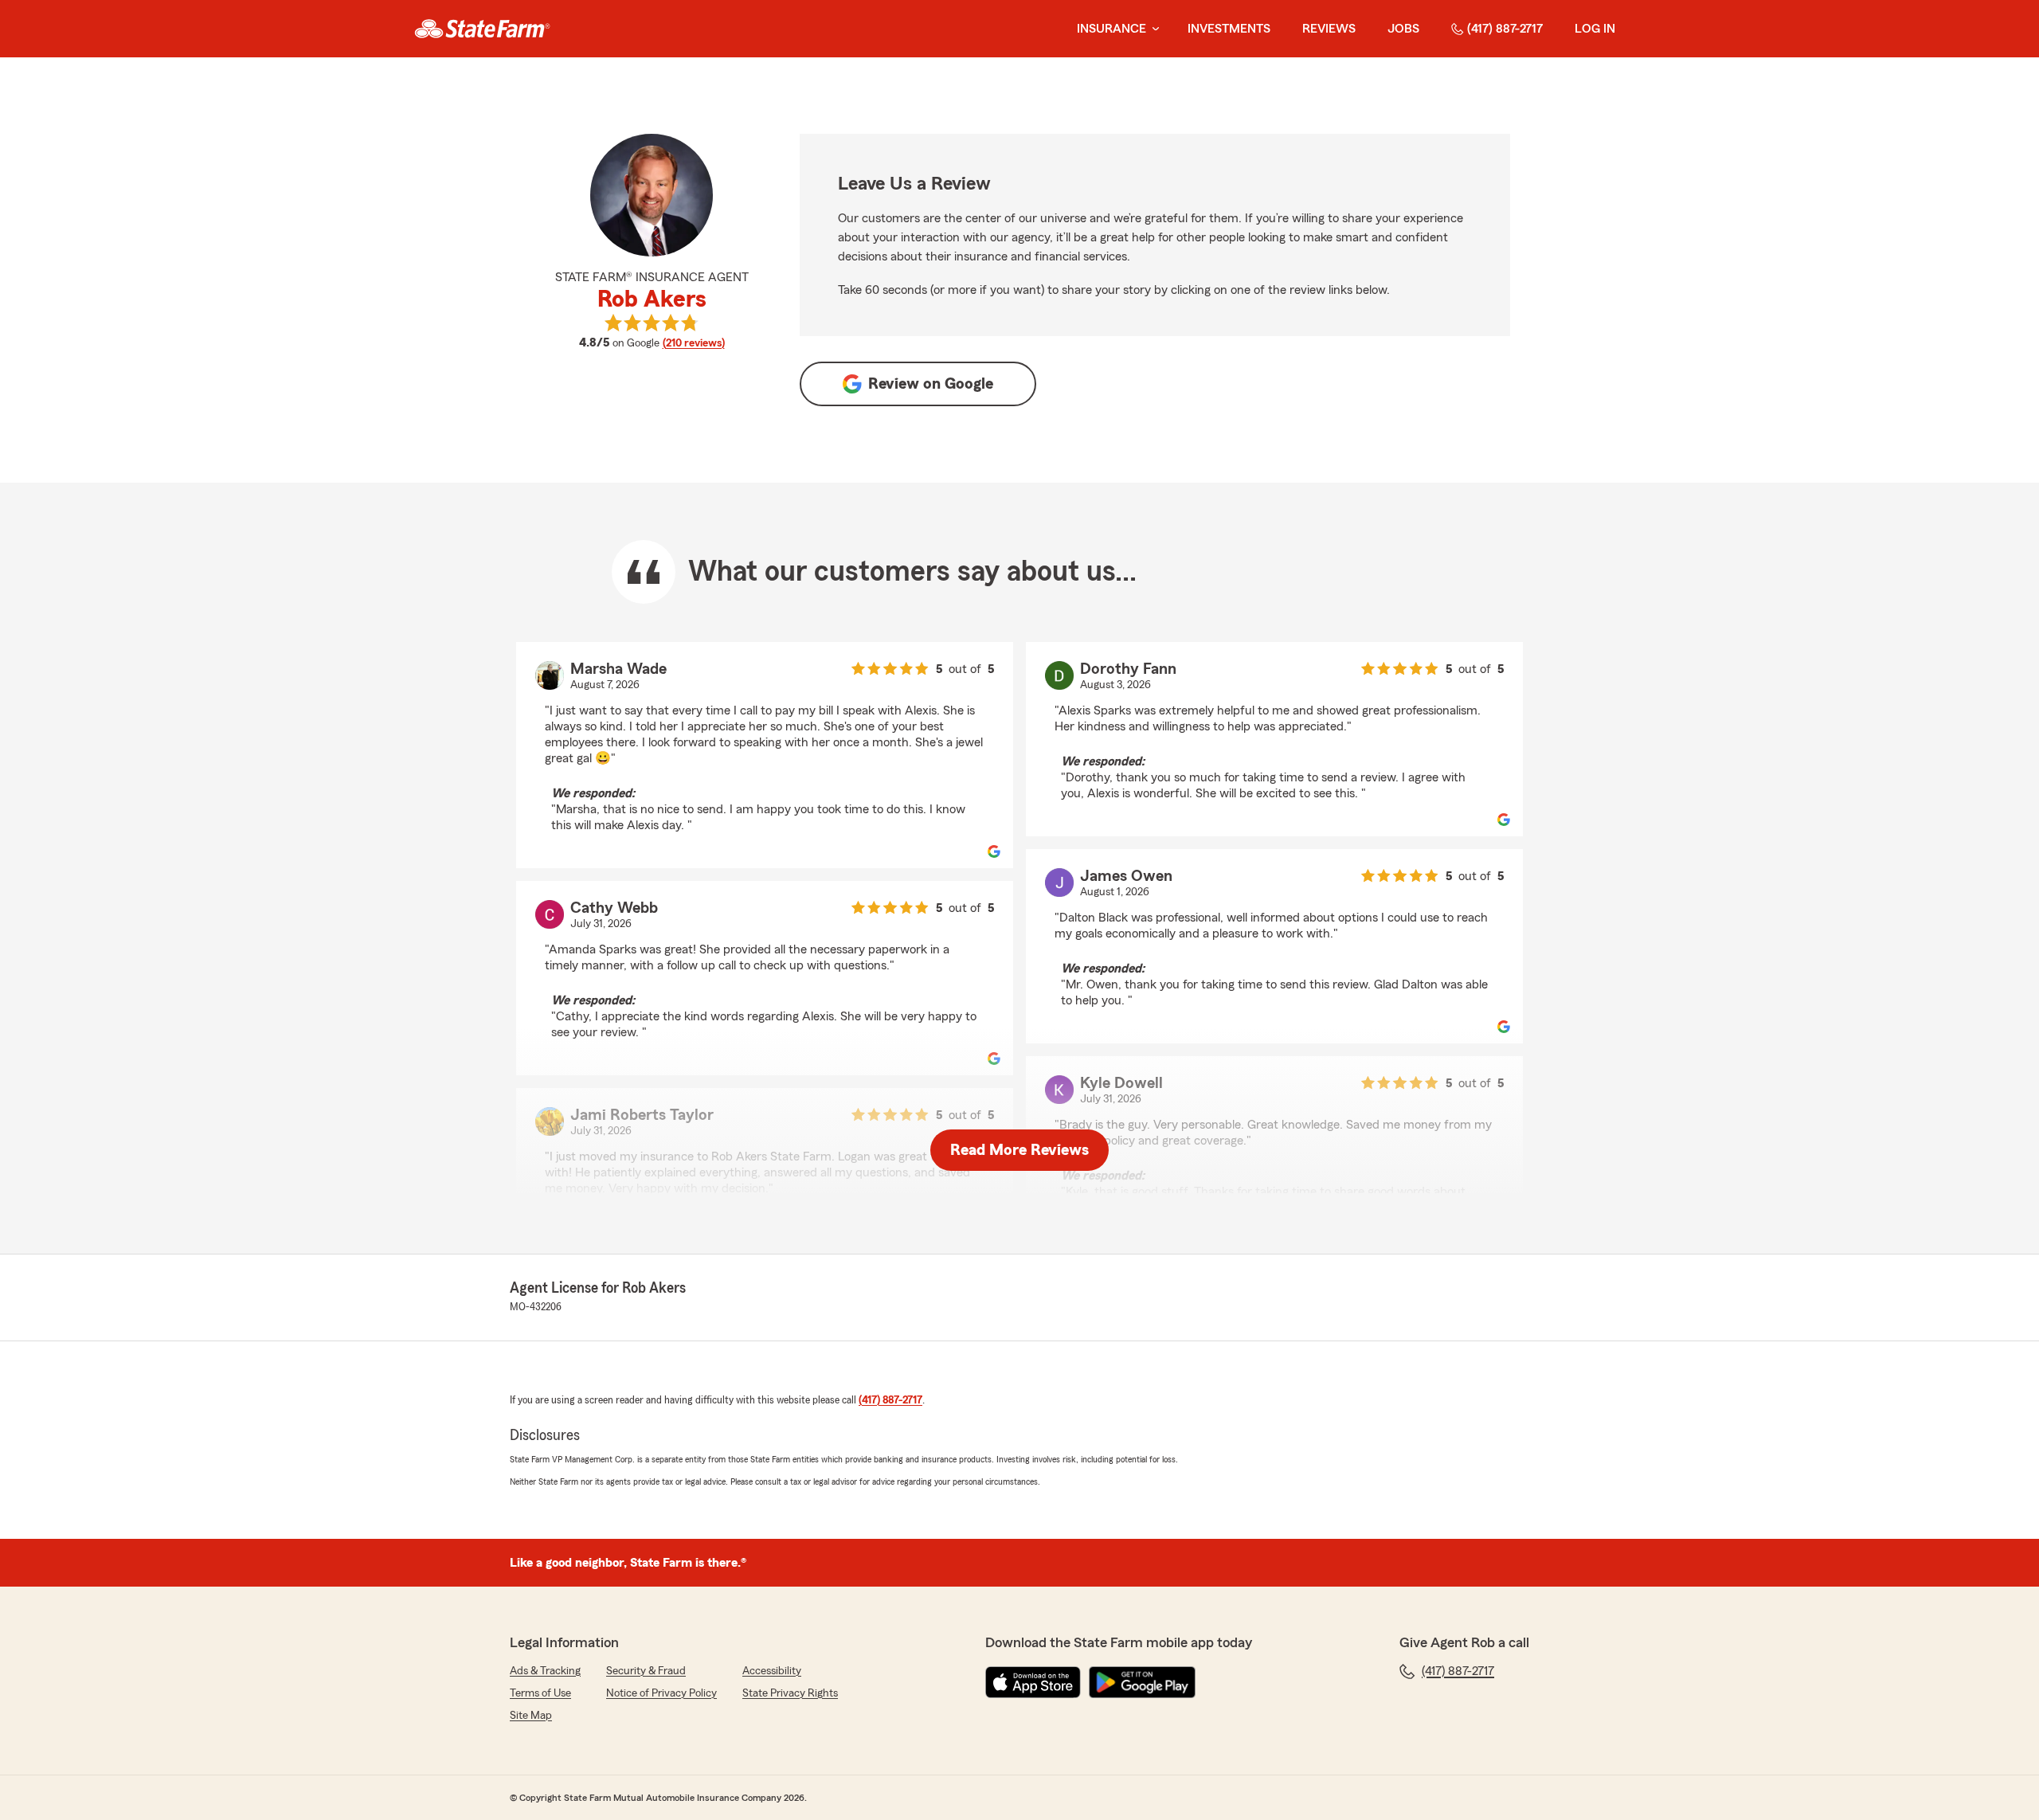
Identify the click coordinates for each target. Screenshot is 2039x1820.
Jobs (1403, 29)
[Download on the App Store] (1033, 1682)
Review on (931, 384)
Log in (1595, 29)
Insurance (1111, 29)
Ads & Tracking (545, 1671)
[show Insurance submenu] (1153, 29)
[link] (482, 29)
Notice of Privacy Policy (661, 1693)
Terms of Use (540, 1693)
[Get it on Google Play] (1142, 1682)
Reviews (1329, 29)
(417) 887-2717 (1505, 29)
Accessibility (772, 1671)
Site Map (531, 1716)
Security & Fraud (646, 1671)
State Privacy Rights (790, 1693)
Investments (1229, 29)
